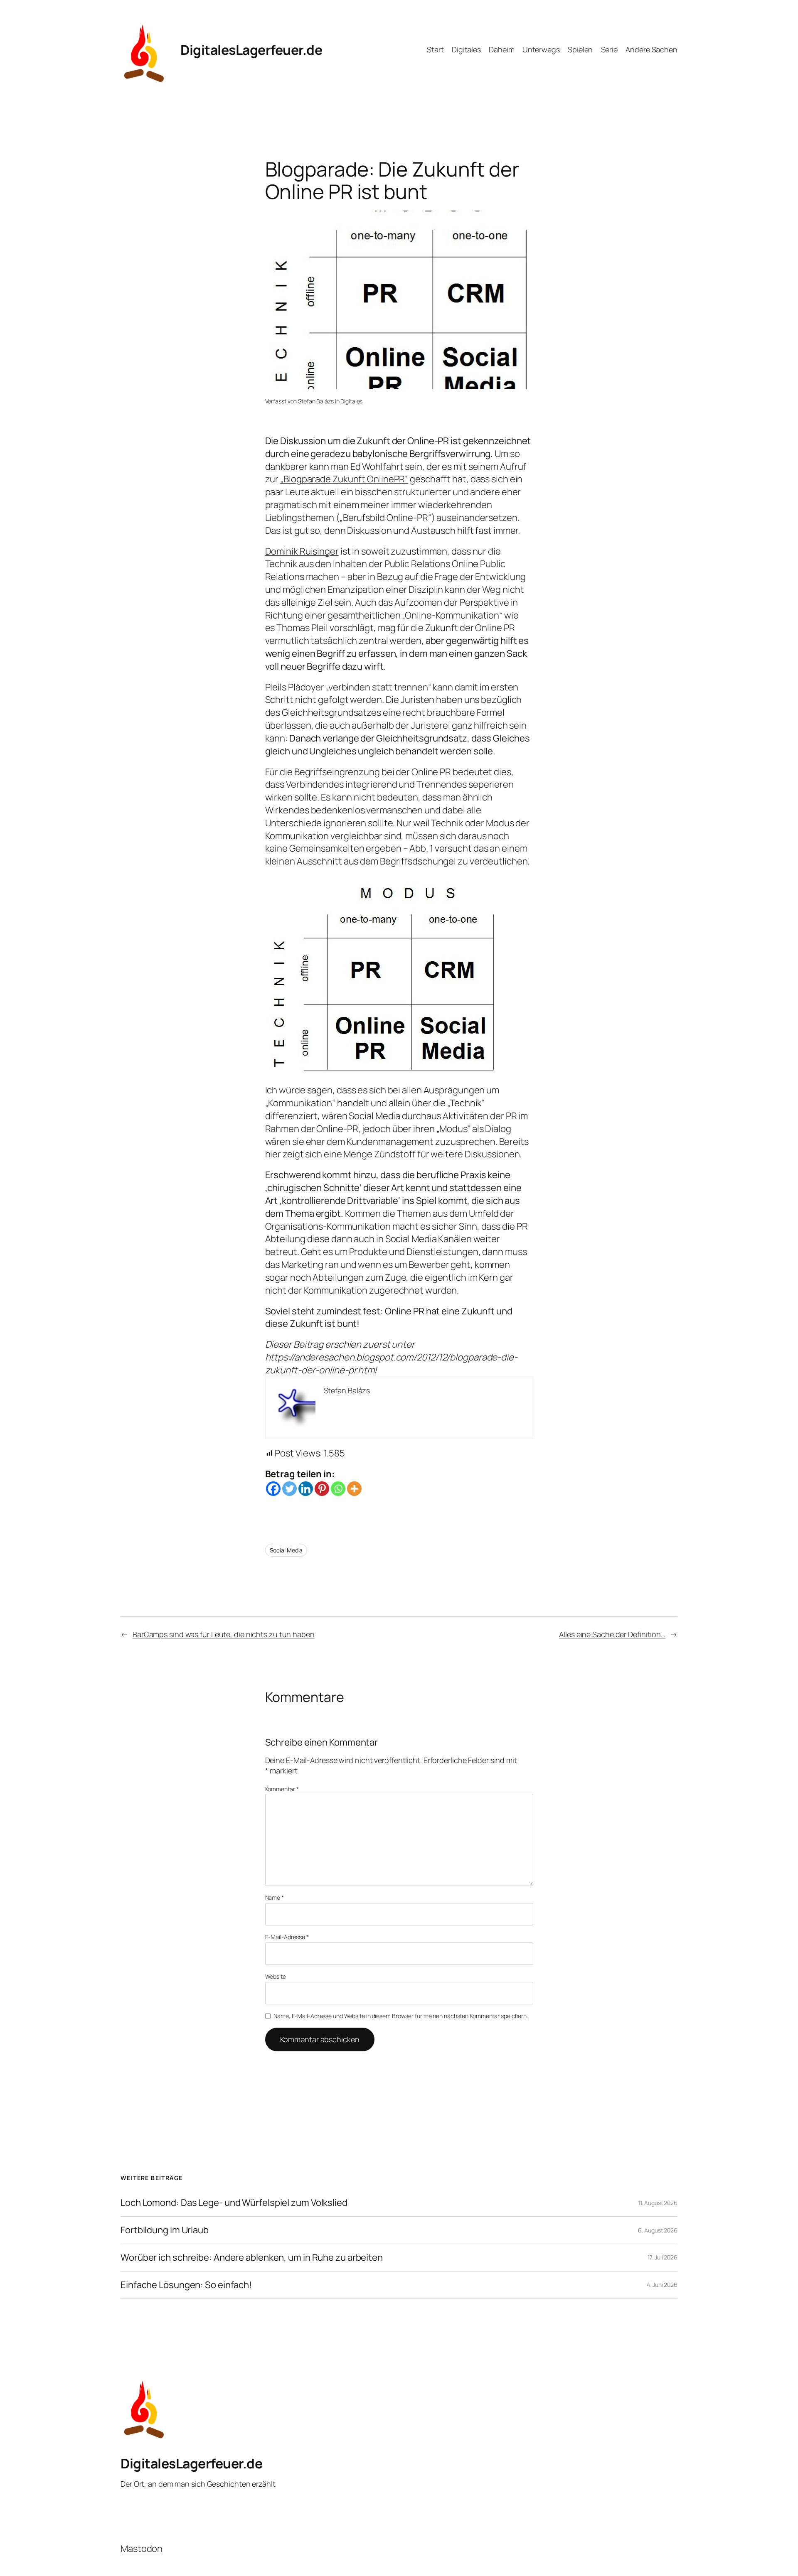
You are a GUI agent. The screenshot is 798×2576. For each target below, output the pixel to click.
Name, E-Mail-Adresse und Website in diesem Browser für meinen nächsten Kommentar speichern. (401, 2016)
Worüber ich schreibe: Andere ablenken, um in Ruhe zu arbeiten (252, 2258)
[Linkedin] (306, 1489)
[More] (354, 1489)
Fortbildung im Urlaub (165, 2230)
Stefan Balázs (316, 401)
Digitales (351, 401)
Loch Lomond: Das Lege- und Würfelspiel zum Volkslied (234, 2203)
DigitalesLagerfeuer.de (251, 50)
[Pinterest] (322, 1489)
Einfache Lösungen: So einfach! (186, 2285)
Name (275, 1897)
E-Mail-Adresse (287, 1937)
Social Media (286, 1550)
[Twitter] (289, 1489)
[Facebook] (273, 1489)
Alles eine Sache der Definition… (612, 1634)
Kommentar (282, 1789)
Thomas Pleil (302, 628)
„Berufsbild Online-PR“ (385, 518)
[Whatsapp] (338, 1489)
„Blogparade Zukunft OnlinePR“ (344, 479)
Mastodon (142, 2549)
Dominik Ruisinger (302, 551)
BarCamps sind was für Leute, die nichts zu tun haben (224, 1634)
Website (276, 1976)
